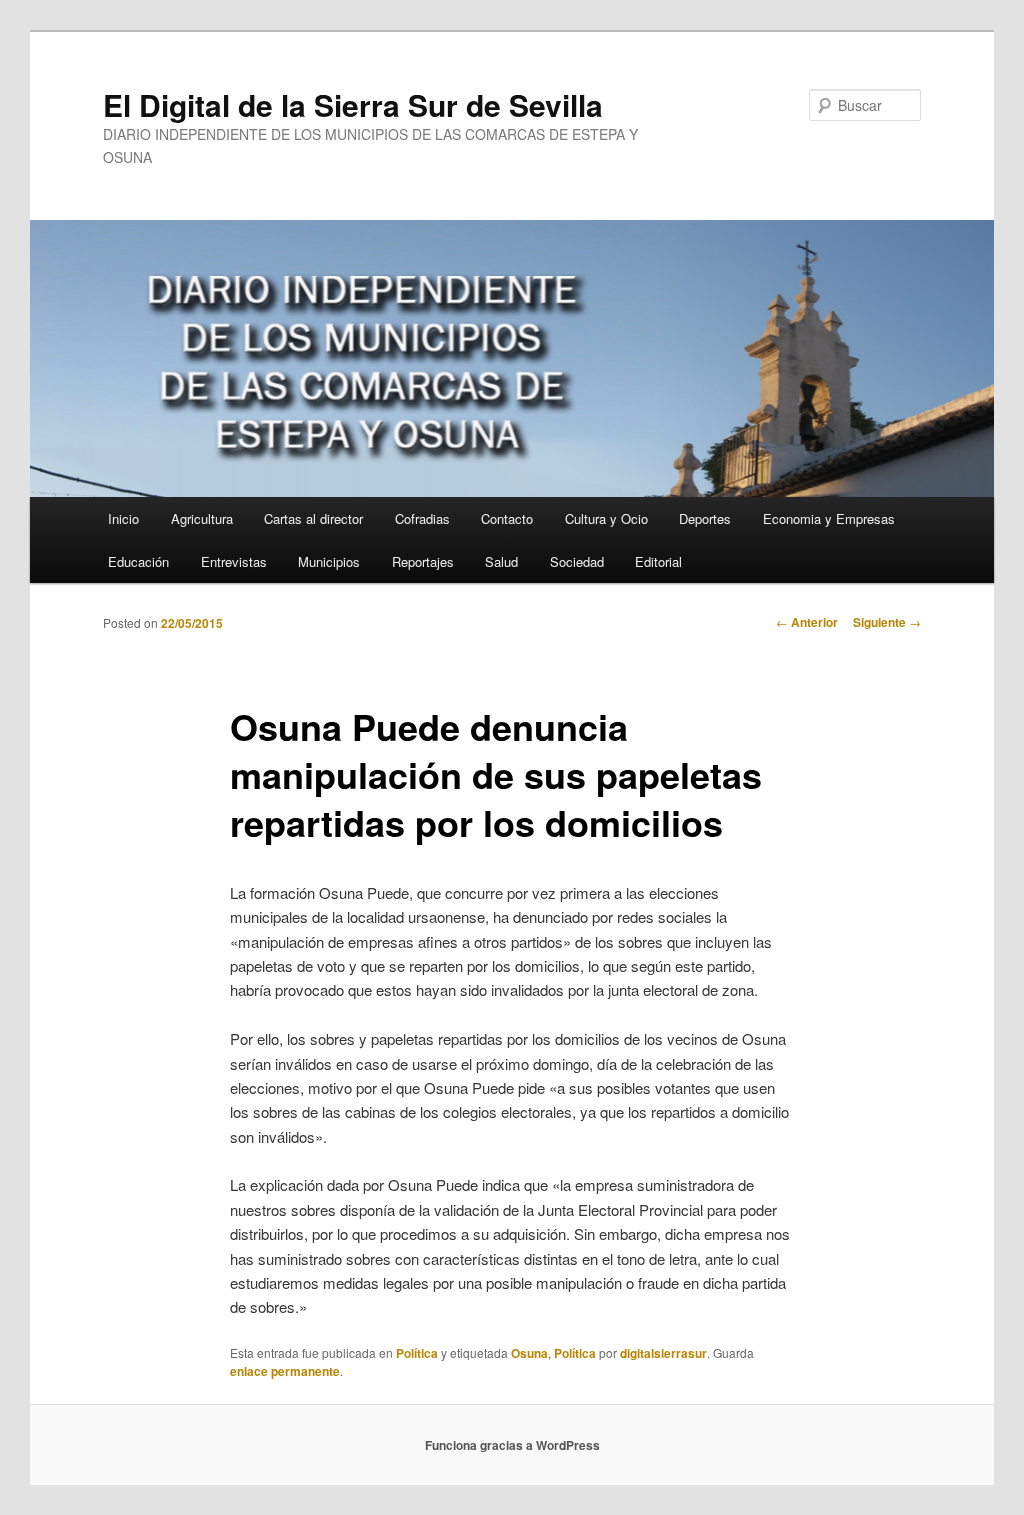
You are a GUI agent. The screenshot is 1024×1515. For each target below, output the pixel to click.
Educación (138, 561)
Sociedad (577, 561)
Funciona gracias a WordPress (512, 1445)
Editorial (658, 561)
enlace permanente (285, 1371)
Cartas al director (313, 518)
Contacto (507, 518)
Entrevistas (234, 561)
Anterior (807, 622)
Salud (501, 561)
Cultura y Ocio (606, 518)
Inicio (123, 518)
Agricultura (202, 518)
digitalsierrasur (663, 1353)
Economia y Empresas (829, 518)
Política (417, 1353)
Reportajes (423, 561)
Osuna (529, 1353)
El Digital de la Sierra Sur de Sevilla (353, 104)
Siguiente (887, 622)
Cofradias (422, 518)
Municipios (329, 561)
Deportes (705, 518)
